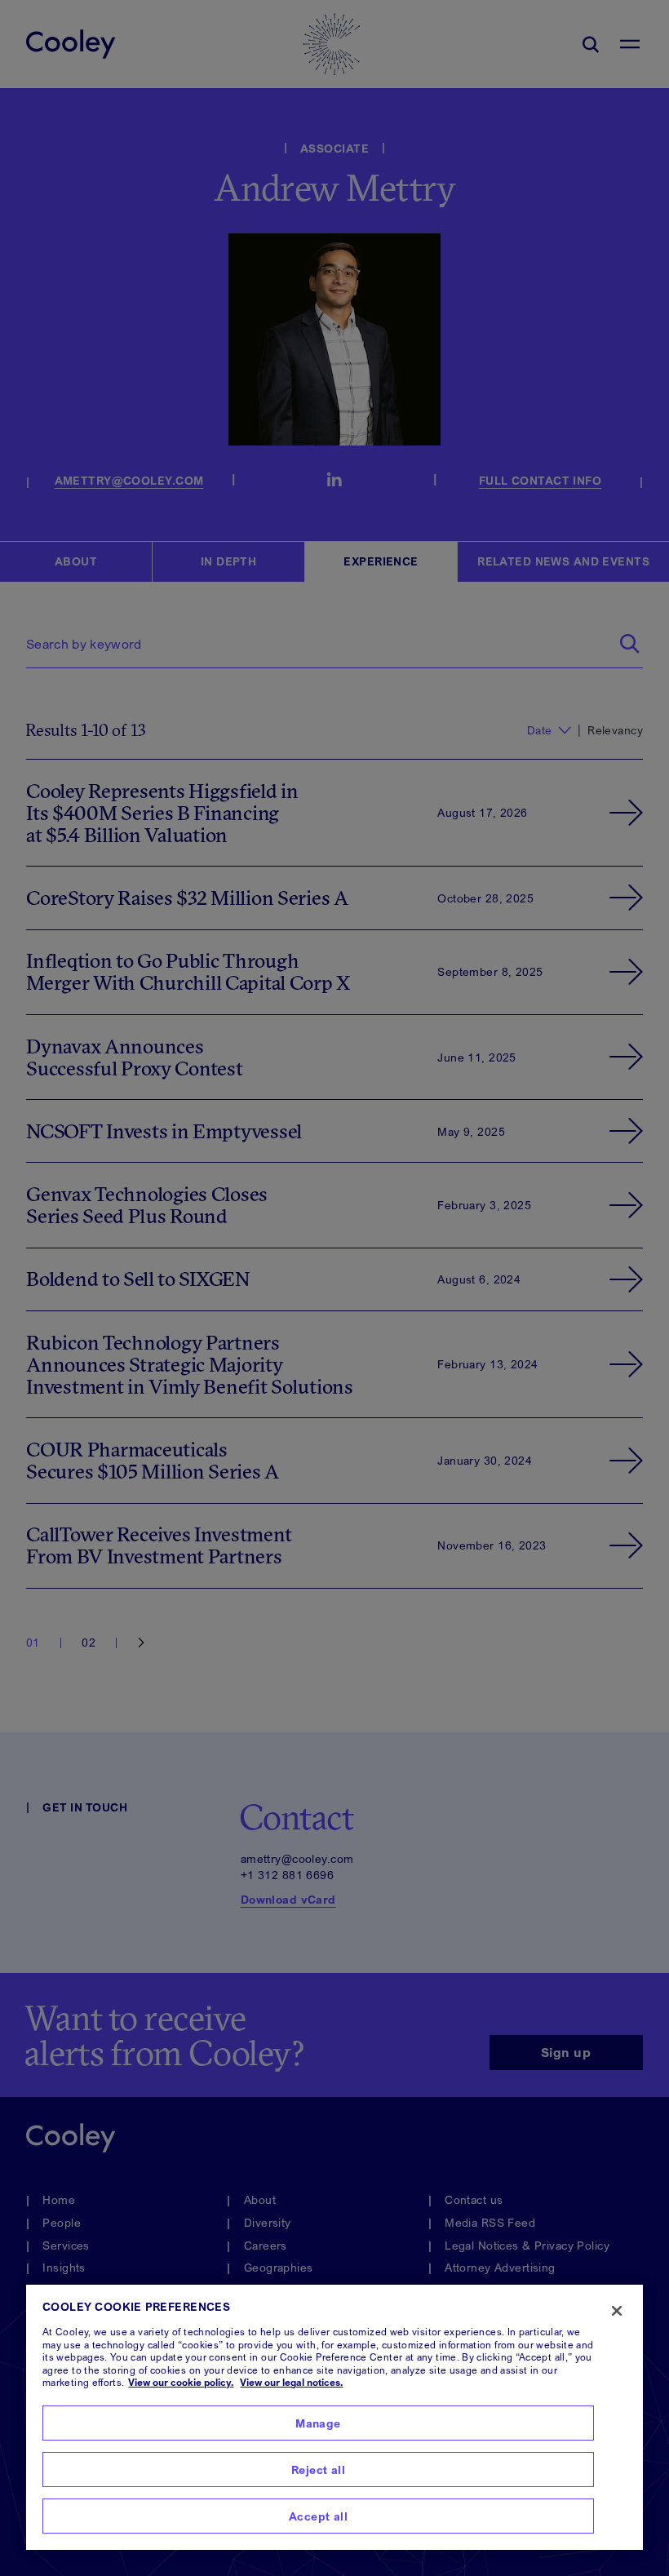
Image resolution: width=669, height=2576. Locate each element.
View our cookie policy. (181, 2382)
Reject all (318, 2470)
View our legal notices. (291, 2382)
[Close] (617, 2311)
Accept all (318, 2516)
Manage (318, 2423)
